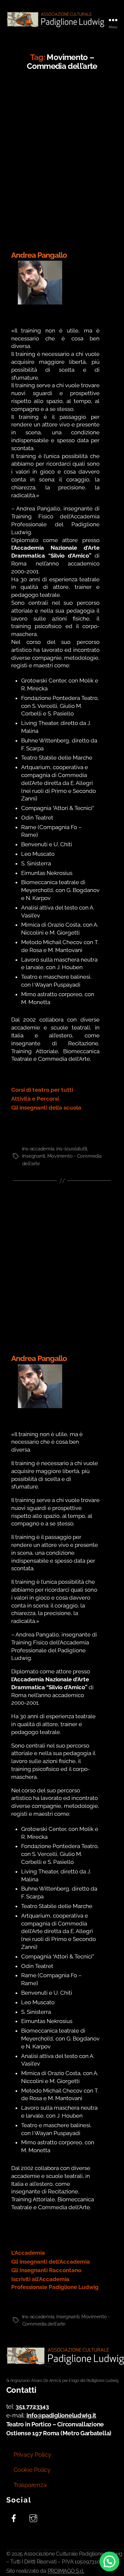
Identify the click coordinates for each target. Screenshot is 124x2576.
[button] (109, 2562)
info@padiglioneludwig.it (62, 2415)
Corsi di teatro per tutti (42, 1090)
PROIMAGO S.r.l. (66, 2571)
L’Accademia (28, 2253)
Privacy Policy (32, 2455)
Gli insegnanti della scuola (46, 1108)
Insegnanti (34, 1156)
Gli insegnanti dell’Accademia (51, 2262)
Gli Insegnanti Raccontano (46, 2270)
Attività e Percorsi (35, 1099)
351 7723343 (32, 2406)
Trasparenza (30, 2485)
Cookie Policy (32, 2470)
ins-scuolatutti (72, 1149)
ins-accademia (38, 1149)
